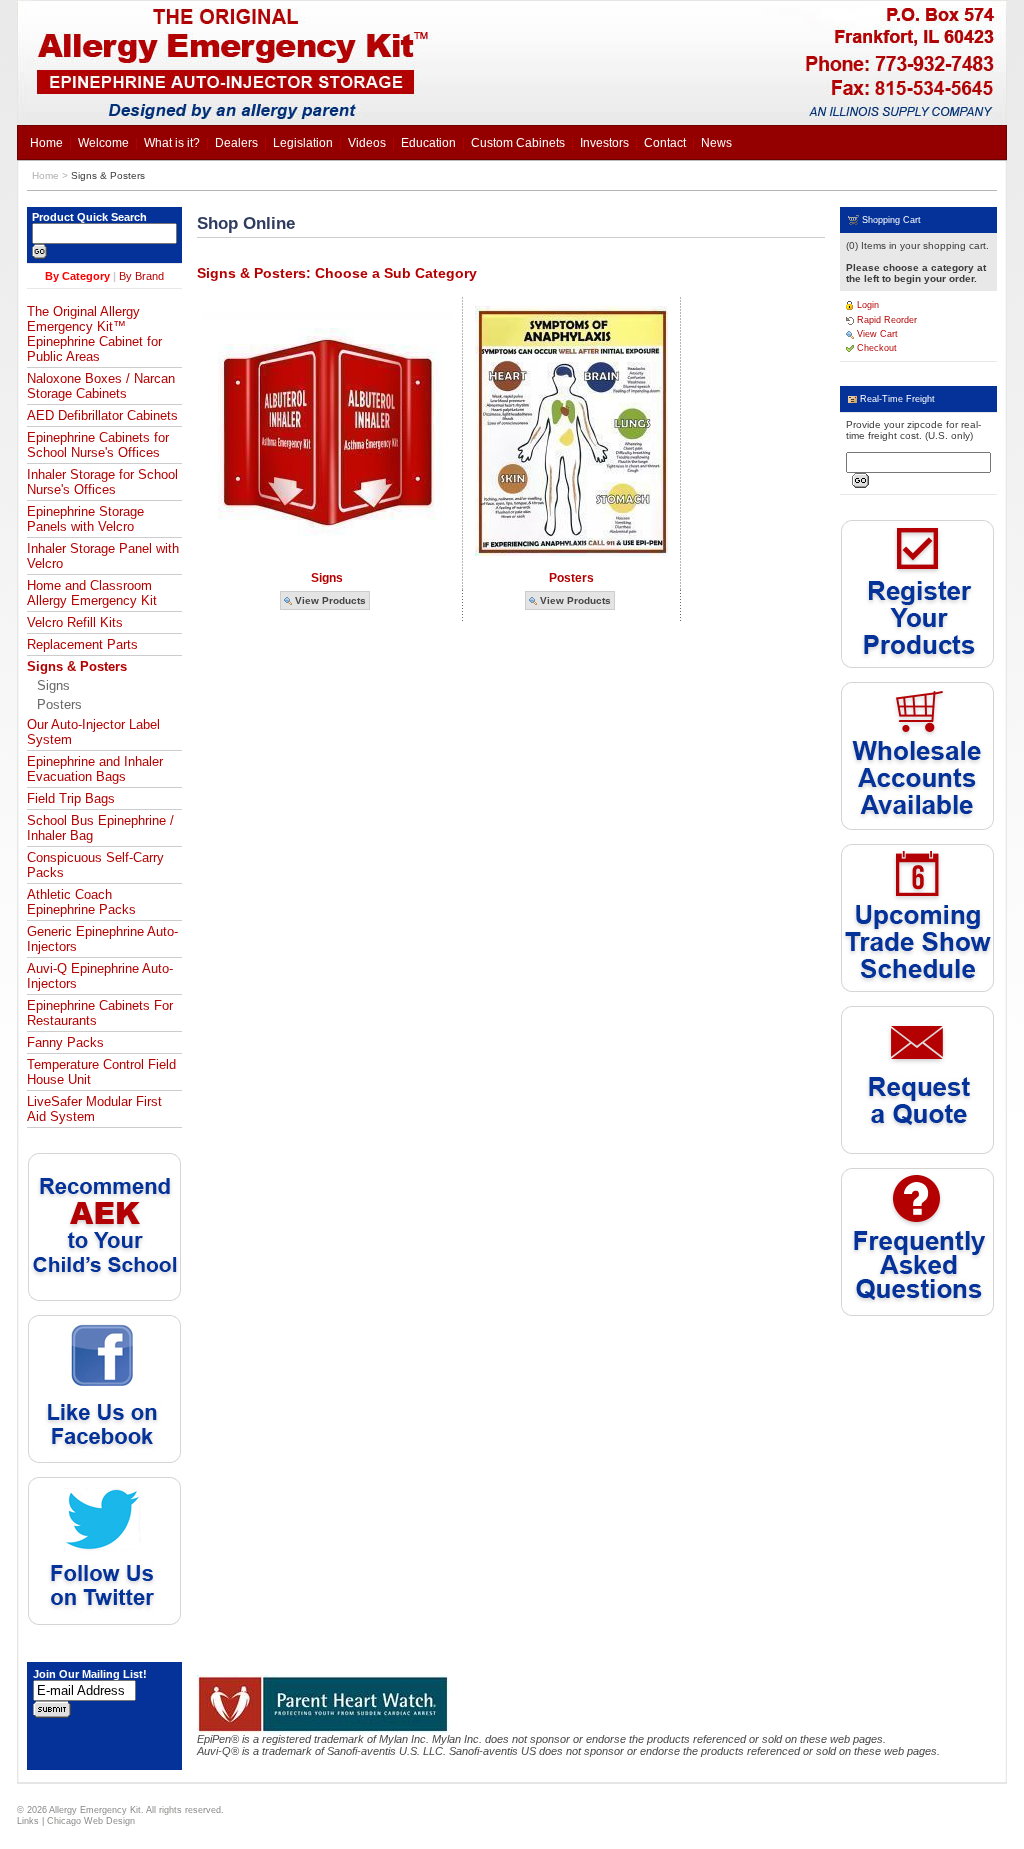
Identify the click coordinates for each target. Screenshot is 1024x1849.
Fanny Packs (65, 1042)
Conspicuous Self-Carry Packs (95, 865)
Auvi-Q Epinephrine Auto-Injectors (100, 976)
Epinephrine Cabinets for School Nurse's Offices (98, 445)
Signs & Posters (108, 175)
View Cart (876, 334)
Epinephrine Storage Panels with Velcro (85, 519)
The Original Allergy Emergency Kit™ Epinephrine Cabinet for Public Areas (94, 334)
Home (45, 175)
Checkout (875, 348)
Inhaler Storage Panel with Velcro (103, 556)
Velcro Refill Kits (75, 622)
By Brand (141, 276)
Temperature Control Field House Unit (101, 1072)
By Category (77, 276)
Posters (59, 704)
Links (28, 1821)
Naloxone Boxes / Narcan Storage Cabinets (101, 386)
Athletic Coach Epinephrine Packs (81, 902)
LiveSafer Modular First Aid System (94, 1109)
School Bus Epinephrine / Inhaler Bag (100, 828)
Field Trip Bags (71, 798)
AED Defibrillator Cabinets (102, 415)
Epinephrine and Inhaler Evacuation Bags (95, 769)
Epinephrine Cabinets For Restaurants (100, 1013)
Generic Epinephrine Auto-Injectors (102, 939)
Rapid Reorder (885, 320)
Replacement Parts (82, 644)
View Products (329, 600)
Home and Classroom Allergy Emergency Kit (92, 593)
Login (866, 305)
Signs (53, 685)
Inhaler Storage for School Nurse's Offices (102, 482)
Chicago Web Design (91, 1821)
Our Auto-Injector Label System (93, 732)
